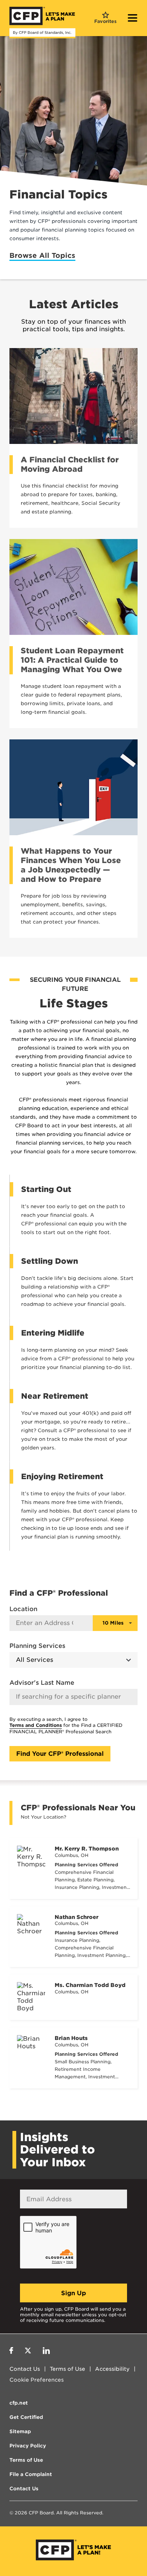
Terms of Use (67, 2369)
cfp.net (19, 2403)
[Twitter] (28, 2352)
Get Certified (26, 2417)
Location (23, 1609)
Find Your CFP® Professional (60, 1754)
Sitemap (20, 2431)
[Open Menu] (133, 19)
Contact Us (25, 2369)
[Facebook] (11, 2352)
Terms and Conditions (36, 1725)
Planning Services (37, 1646)
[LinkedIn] (46, 2352)
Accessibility (112, 2369)
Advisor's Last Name (42, 1683)
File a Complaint (31, 2474)
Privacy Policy (28, 2446)
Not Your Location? (44, 1817)
